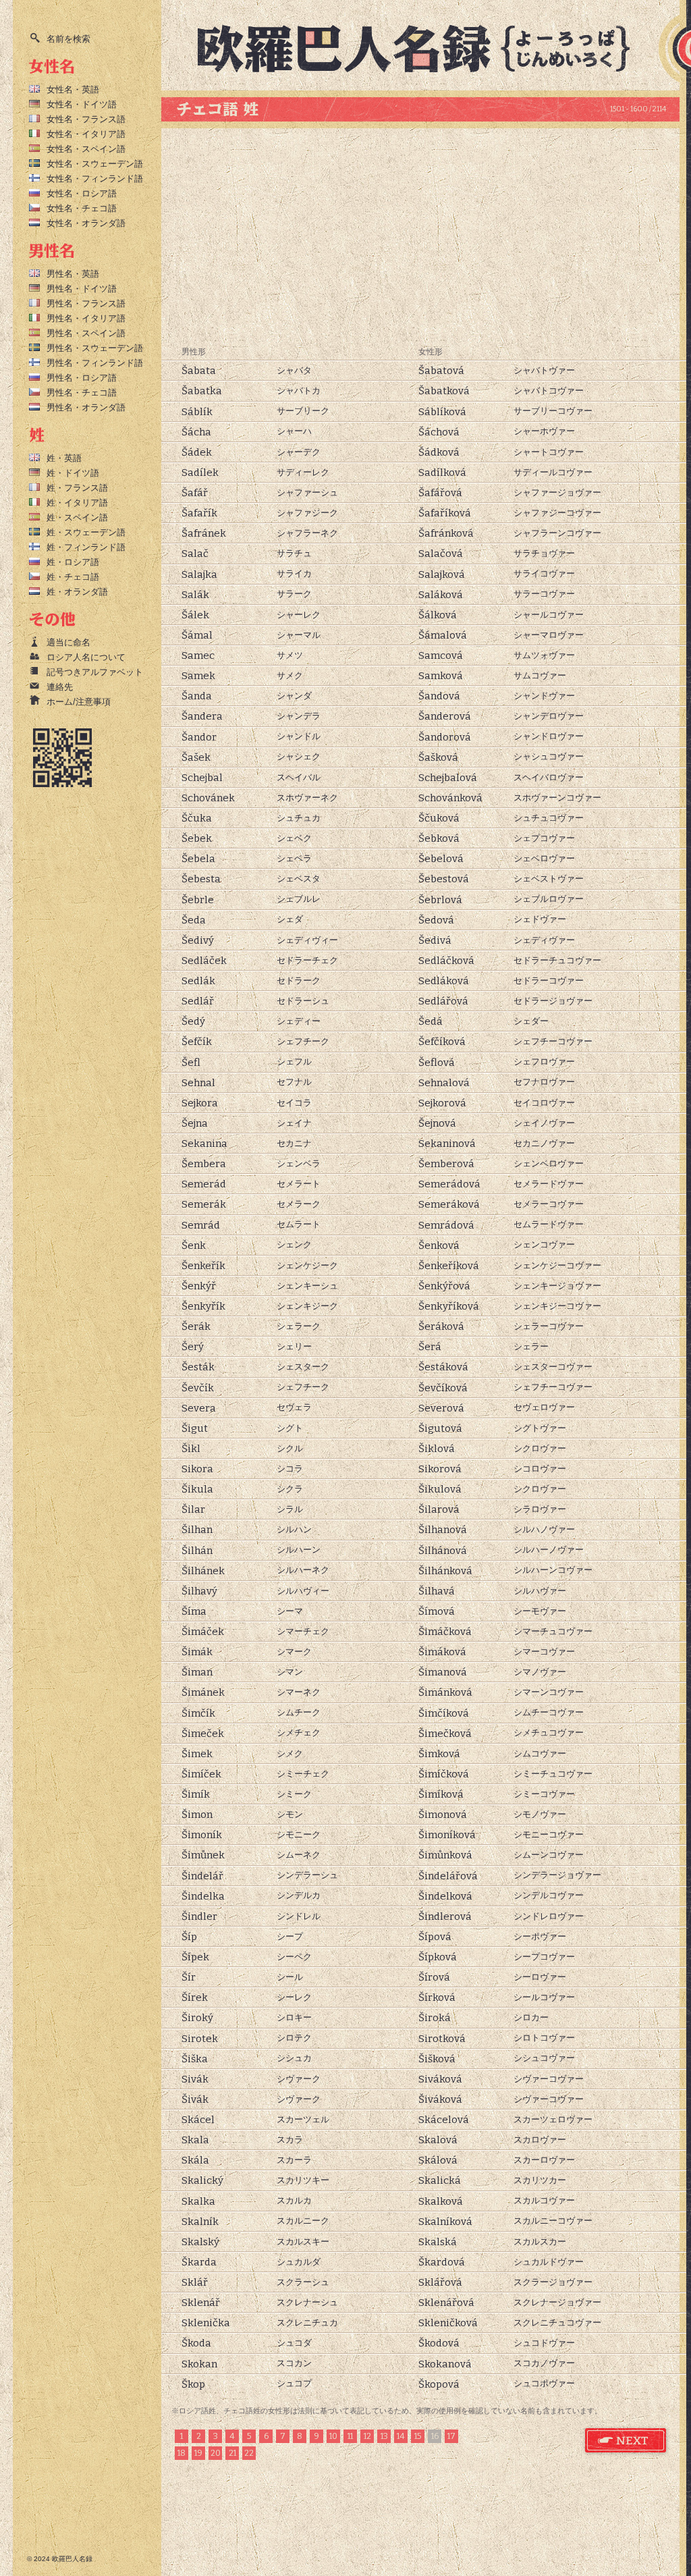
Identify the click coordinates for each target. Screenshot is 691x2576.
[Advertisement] (420, 236)
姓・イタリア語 (77, 503)
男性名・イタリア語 (86, 318)
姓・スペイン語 (77, 517)
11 (350, 2436)
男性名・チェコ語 (82, 393)
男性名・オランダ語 (86, 407)
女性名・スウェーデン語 (95, 164)
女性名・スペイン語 (86, 149)
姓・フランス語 (77, 488)
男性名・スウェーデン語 (95, 348)
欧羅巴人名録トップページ (425, 47)
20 (216, 2453)
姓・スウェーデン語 (86, 532)
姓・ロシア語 (73, 562)
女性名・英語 (73, 89)
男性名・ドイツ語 (82, 289)
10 (333, 2436)
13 (384, 2436)
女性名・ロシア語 (82, 193)
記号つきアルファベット (95, 672)
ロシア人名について (86, 657)
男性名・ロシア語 (82, 378)
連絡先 (60, 687)
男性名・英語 (73, 274)
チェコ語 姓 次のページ (626, 2441)
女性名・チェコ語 (82, 208)
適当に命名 (68, 642)
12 (367, 2436)
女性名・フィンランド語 (95, 179)
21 (232, 2453)
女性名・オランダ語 (86, 223)
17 (451, 2436)
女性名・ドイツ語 (82, 104)
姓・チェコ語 (73, 577)
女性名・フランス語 (86, 119)
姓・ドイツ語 (73, 473)
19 (198, 2453)
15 (418, 2436)
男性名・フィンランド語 (95, 363)
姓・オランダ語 (77, 592)
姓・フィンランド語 (86, 547)
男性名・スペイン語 (86, 333)
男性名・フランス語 (86, 303)
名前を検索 (68, 39)
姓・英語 (64, 458)
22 (249, 2453)
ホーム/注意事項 (79, 702)
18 (182, 2453)
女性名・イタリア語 (86, 134)
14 (401, 2436)
